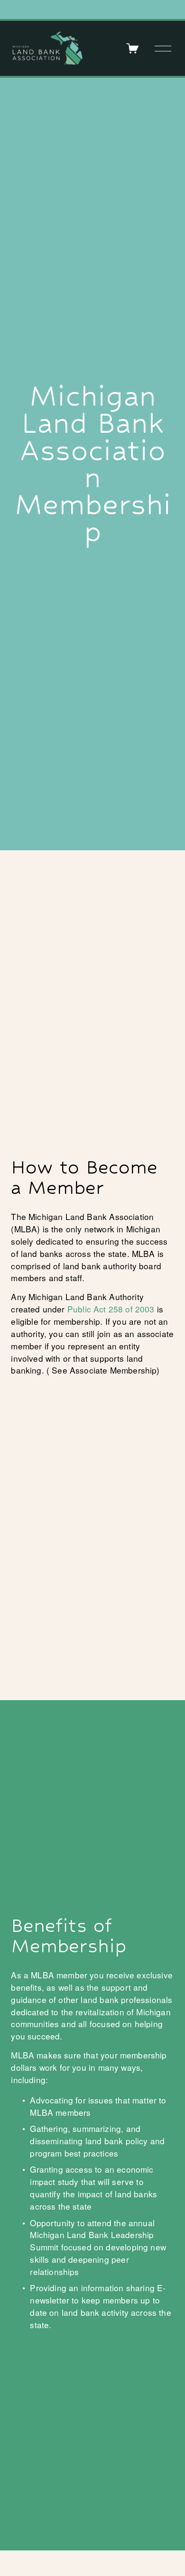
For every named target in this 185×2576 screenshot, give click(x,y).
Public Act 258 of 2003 (111, 1309)
